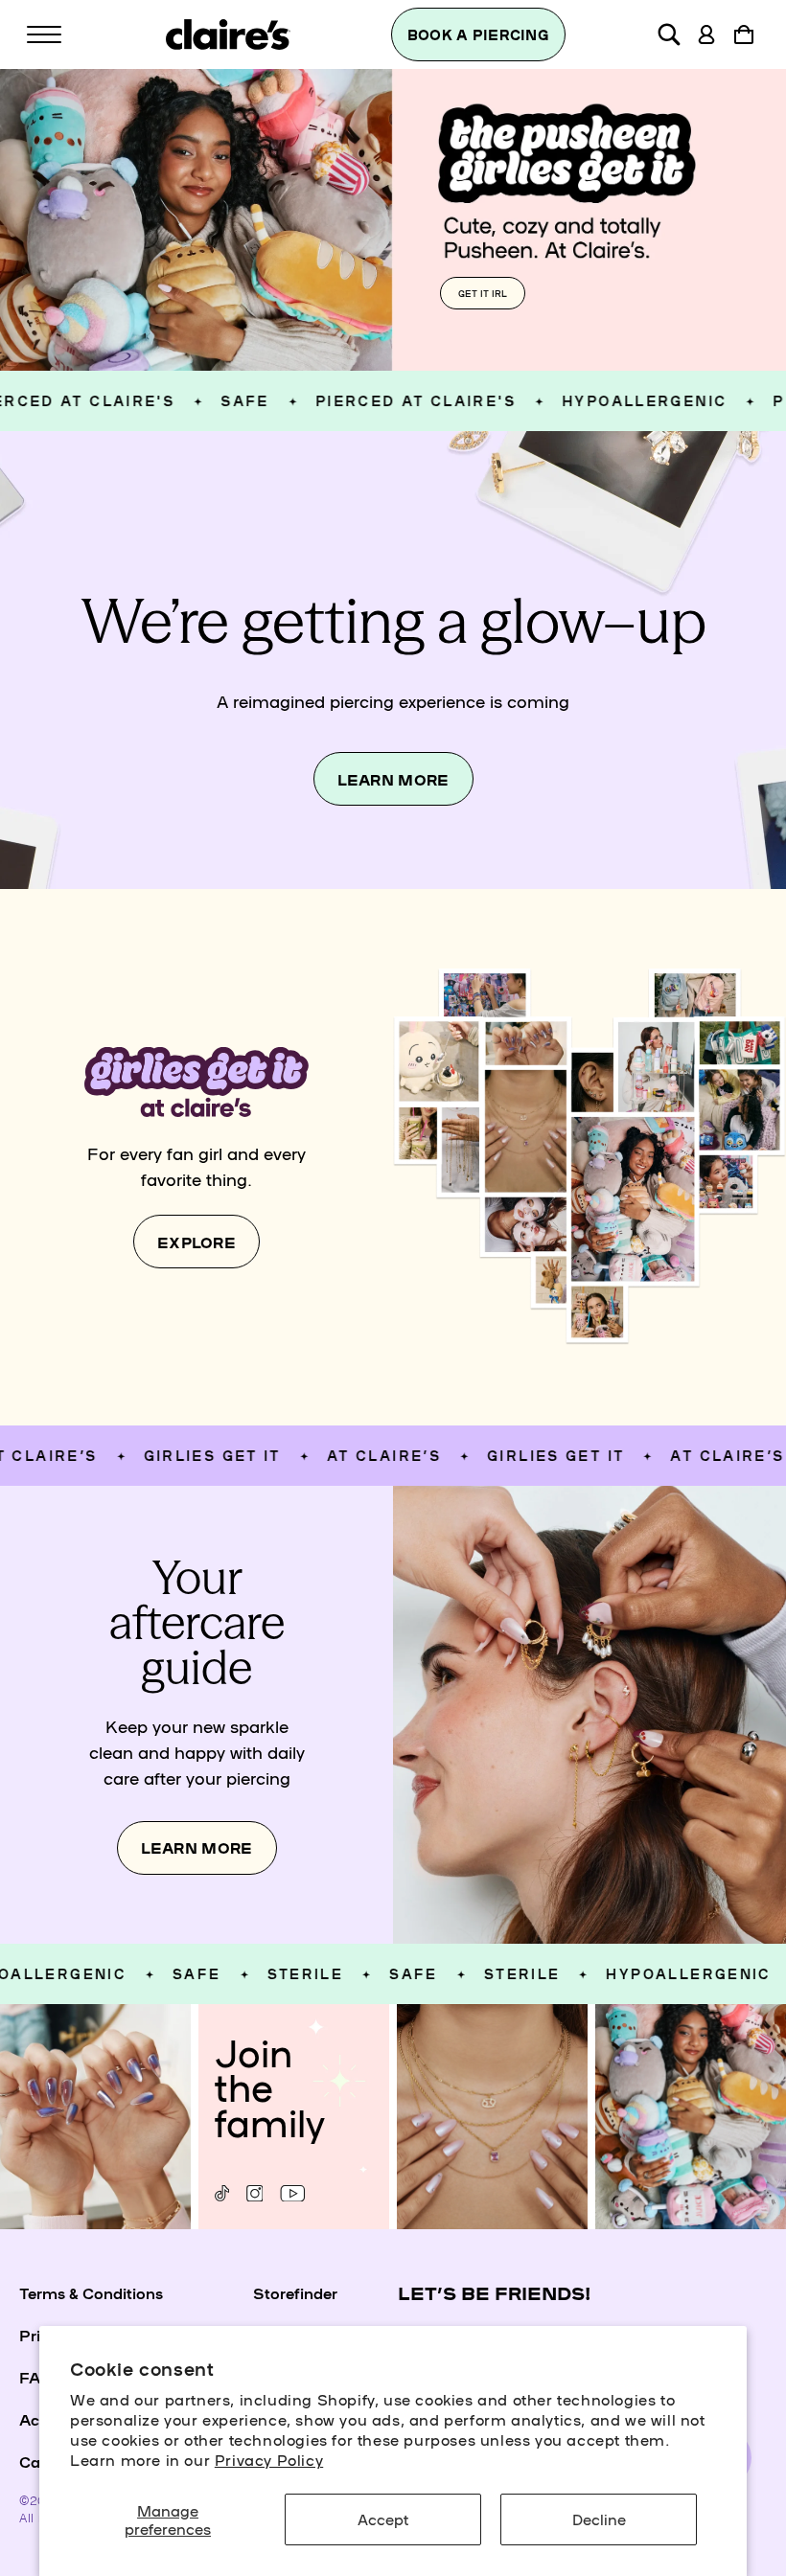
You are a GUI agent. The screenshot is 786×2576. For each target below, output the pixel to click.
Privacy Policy (269, 2459)
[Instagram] (254, 2193)
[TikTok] (222, 2193)
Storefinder (295, 2292)
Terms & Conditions (91, 2292)
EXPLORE (196, 1242)
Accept (383, 2519)
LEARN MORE (393, 779)
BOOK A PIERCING (478, 34)
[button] (44, 34)
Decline (599, 2519)
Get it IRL (483, 293)
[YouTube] (292, 2193)
